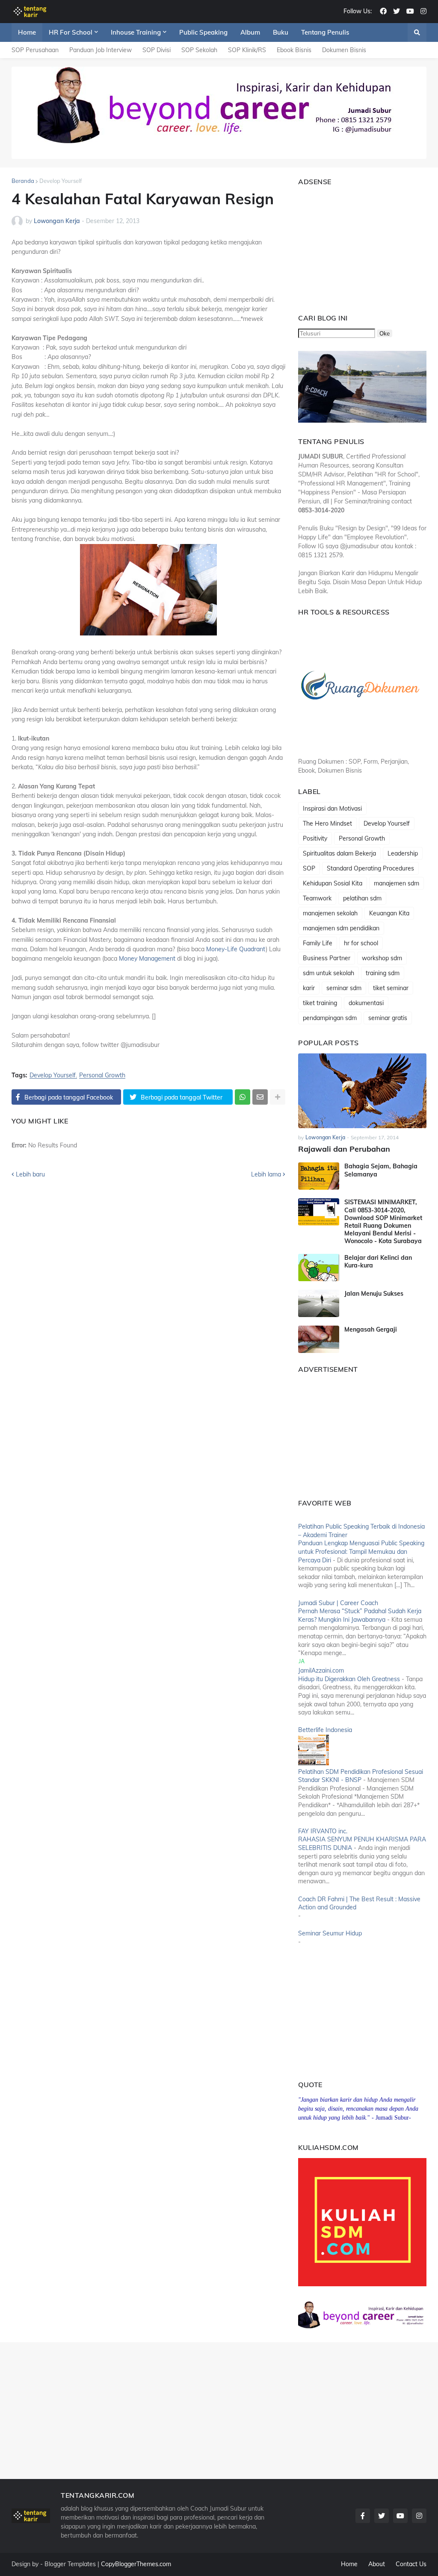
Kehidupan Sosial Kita (333, 883)
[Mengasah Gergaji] (319, 1339)
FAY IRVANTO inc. (323, 1831)
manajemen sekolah (330, 913)
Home (349, 2564)
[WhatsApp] (243, 1097)
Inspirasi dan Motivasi (332, 809)
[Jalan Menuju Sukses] (319, 1303)
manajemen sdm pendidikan (341, 928)
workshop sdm (382, 958)
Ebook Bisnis (294, 50)
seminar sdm (344, 988)
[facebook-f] (363, 2516)
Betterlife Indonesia (325, 1730)
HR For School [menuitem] (71, 32)
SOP (309, 868)
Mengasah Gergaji (371, 1329)
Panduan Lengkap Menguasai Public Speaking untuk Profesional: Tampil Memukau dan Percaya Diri (361, 1551)
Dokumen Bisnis (344, 50)
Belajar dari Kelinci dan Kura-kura (378, 1262)
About (377, 2564)
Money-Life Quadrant (236, 949)
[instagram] (423, 12)
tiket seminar (391, 988)
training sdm (383, 973)
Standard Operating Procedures (370, 868)
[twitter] (397, 12)
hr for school (361, 943)
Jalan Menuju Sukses (374, 1294)
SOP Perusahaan (35, 50)
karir (309, 988)
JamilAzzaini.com (321, 1670)
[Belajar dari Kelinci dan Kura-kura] (319, 1267)
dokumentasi (366, 1003)
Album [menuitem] (250, 32)
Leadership (403, 853)
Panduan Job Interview (101, 50)
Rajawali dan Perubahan (344, 1149)
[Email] (260, 1097)
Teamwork (317, 898)
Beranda (23, 181)
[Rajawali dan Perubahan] (362, 1091)
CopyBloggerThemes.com (136, 2564)
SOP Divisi (157, 50)
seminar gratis (388, 1018)
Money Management (147, 959)
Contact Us (411, 2564)
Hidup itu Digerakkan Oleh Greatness (349, 1679)
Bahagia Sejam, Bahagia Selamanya (381, 1170)
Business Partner (327, 958)
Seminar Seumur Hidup (330, 1933)
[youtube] (410, 12)
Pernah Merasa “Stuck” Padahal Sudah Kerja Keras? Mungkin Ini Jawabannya (360, 1615)
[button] (417, 32)
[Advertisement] (352, 246)
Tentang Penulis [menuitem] (325, 32)
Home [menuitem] (27, 32)
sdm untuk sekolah (328, 973)
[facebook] (383, 12)
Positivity (315, 838)
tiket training (320, 1003)
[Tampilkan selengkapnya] (278, 1097)
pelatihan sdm (362, 898)
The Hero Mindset (327, 823)
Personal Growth (102, 1075)
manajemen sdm (397, 883)
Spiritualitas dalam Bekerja (339, 853)
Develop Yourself (61, 181)
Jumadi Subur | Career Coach (338, 1603)
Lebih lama (266, 1174)
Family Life (318, 943)
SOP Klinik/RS (247, 50)
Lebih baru (30, 1174)
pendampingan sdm (330, 1018)
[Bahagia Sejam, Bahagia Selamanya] (319, 1176)
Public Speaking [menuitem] (203, 32)
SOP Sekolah (199, 50)
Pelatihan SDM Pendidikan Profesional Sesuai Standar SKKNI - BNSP (361, 1776)
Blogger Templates (70, 2564)
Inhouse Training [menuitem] (136, 32)
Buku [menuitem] (281, 32)
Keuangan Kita (389, 913)
